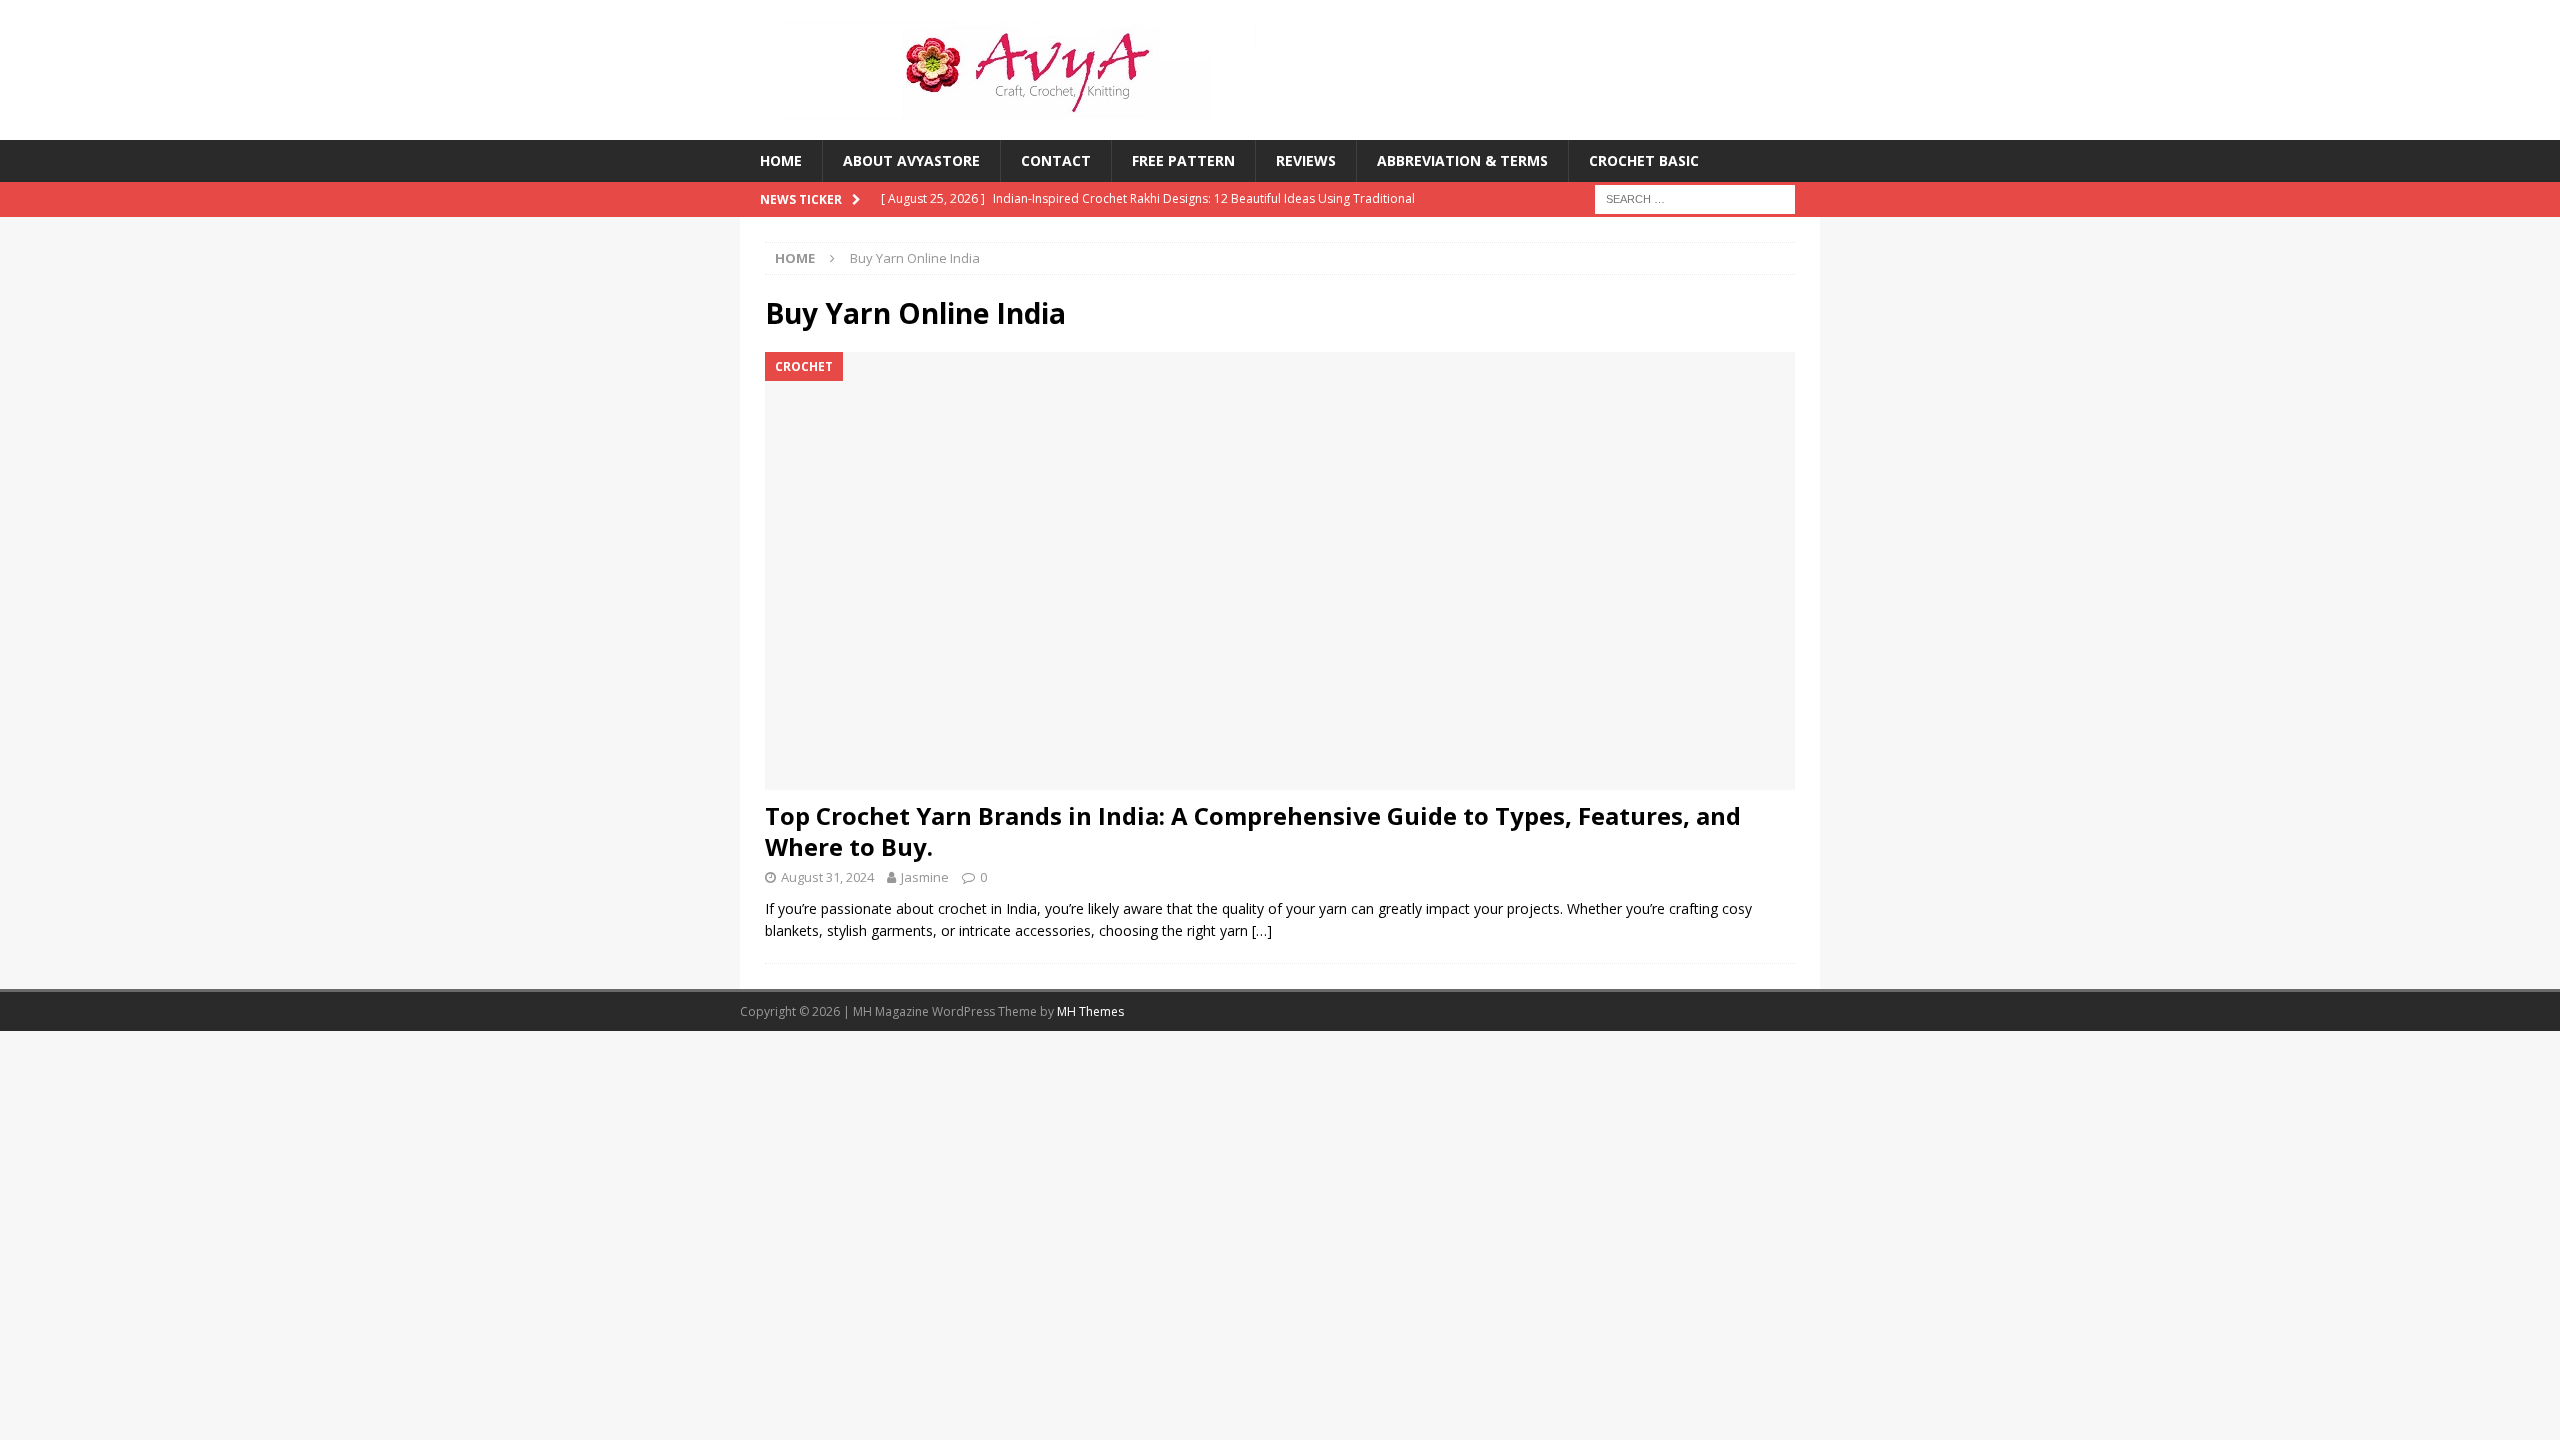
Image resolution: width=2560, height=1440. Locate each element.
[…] (1262, 930)
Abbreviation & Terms (1462, 160)
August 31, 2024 (827, 877)
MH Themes (1090, 1011)
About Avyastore (911, 160)
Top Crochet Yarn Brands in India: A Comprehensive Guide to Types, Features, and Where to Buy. (1253, 831)
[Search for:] (1695, 198)
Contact (1056, 160)
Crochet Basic (1644, 160)
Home (781, 160)
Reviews (1306, 160)
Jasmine (925, 877)
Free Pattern (1183, 160)
